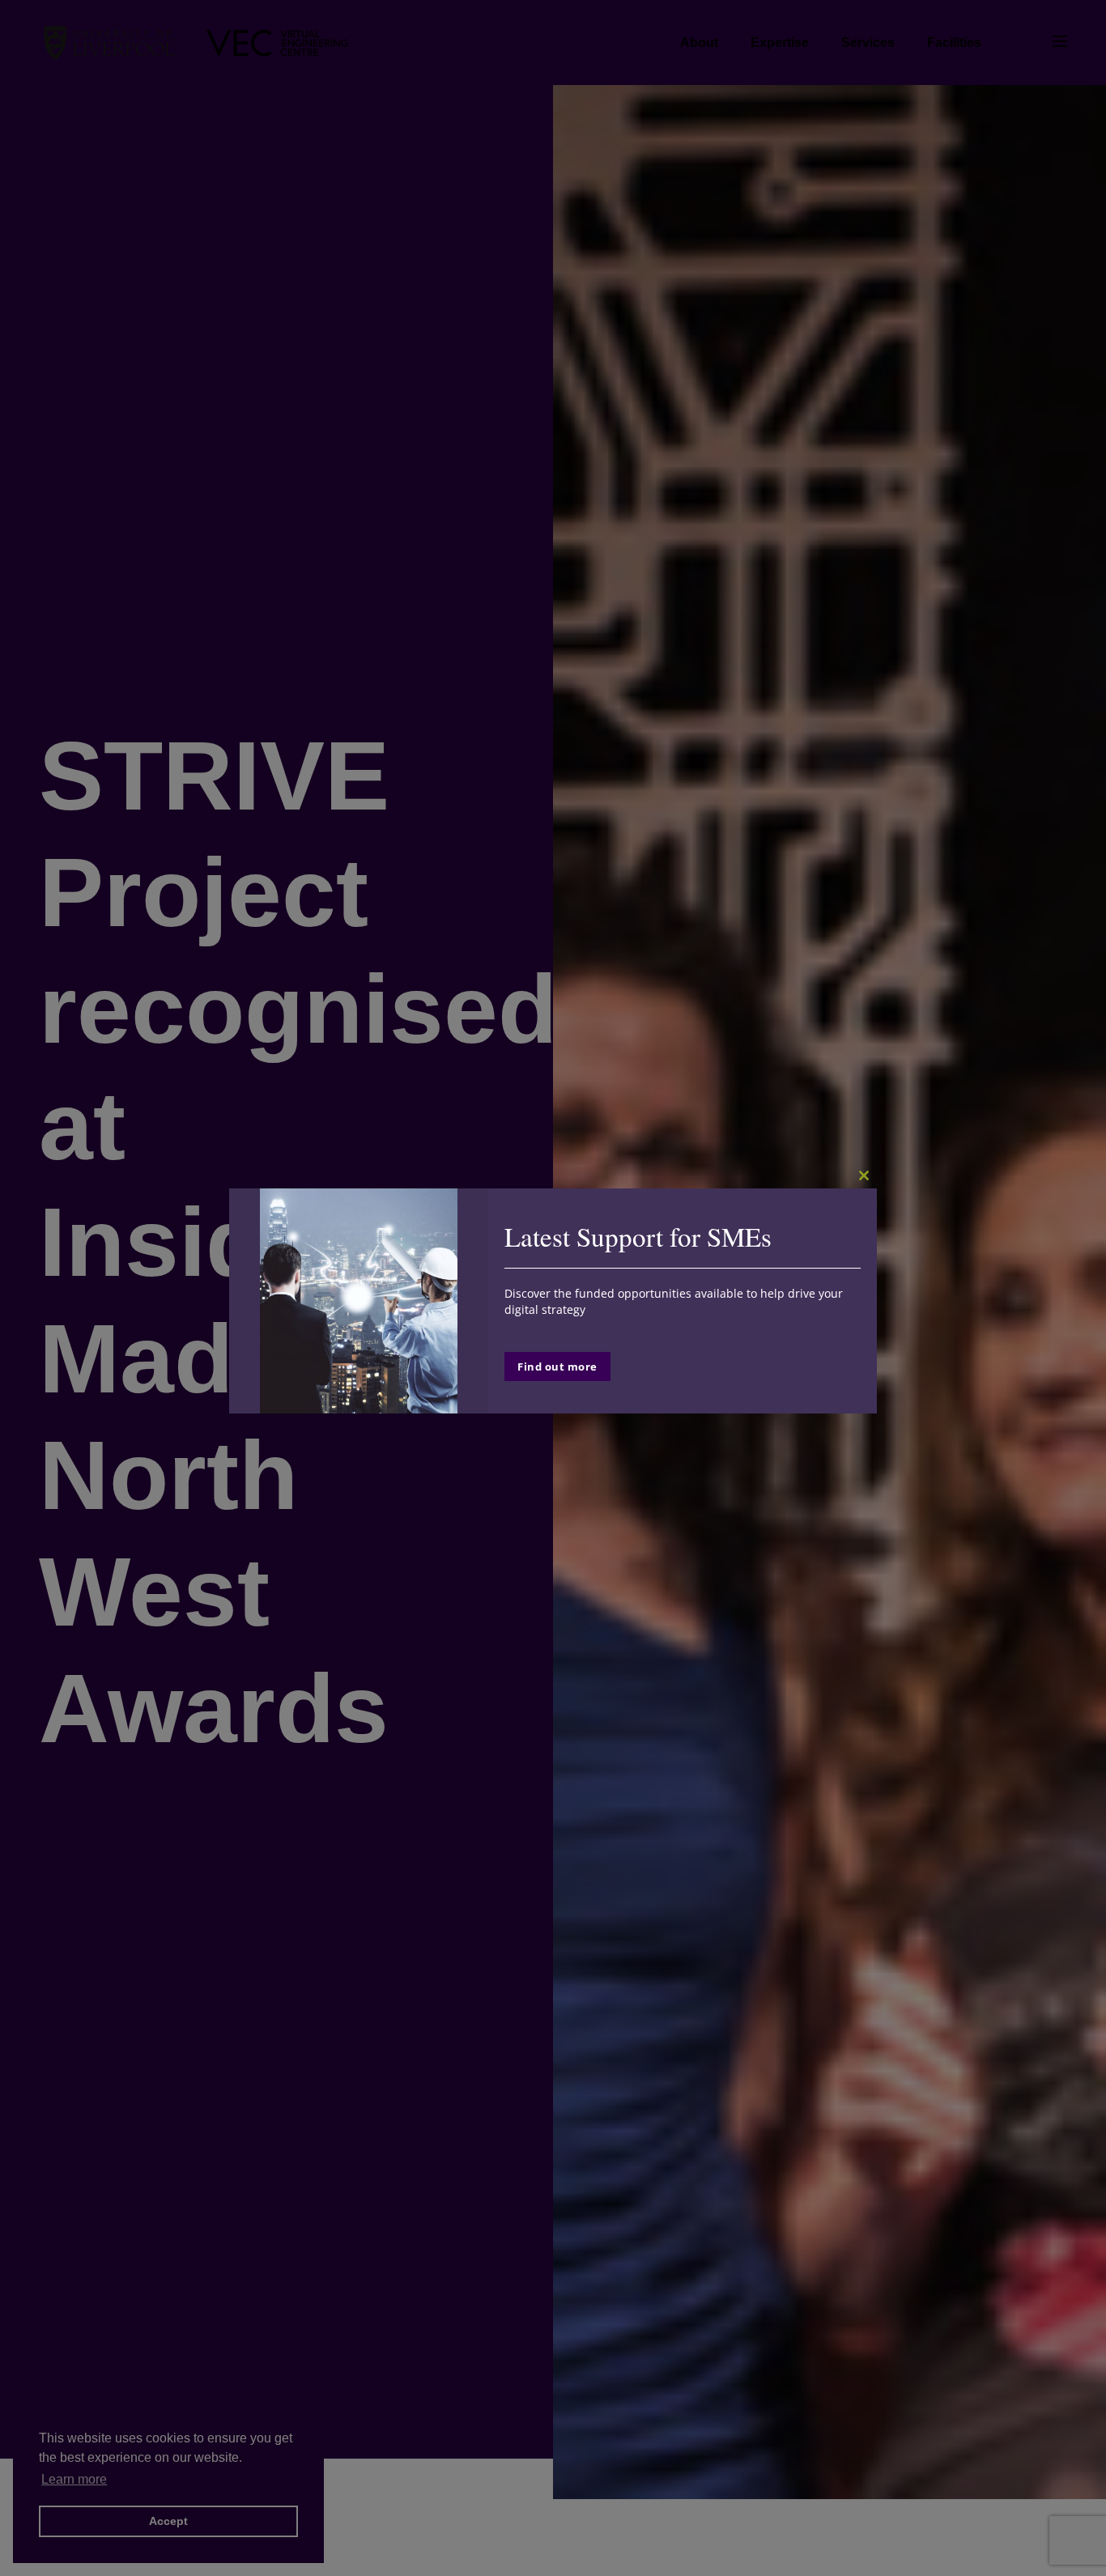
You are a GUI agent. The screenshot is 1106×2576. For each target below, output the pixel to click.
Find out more (557, 1367)
